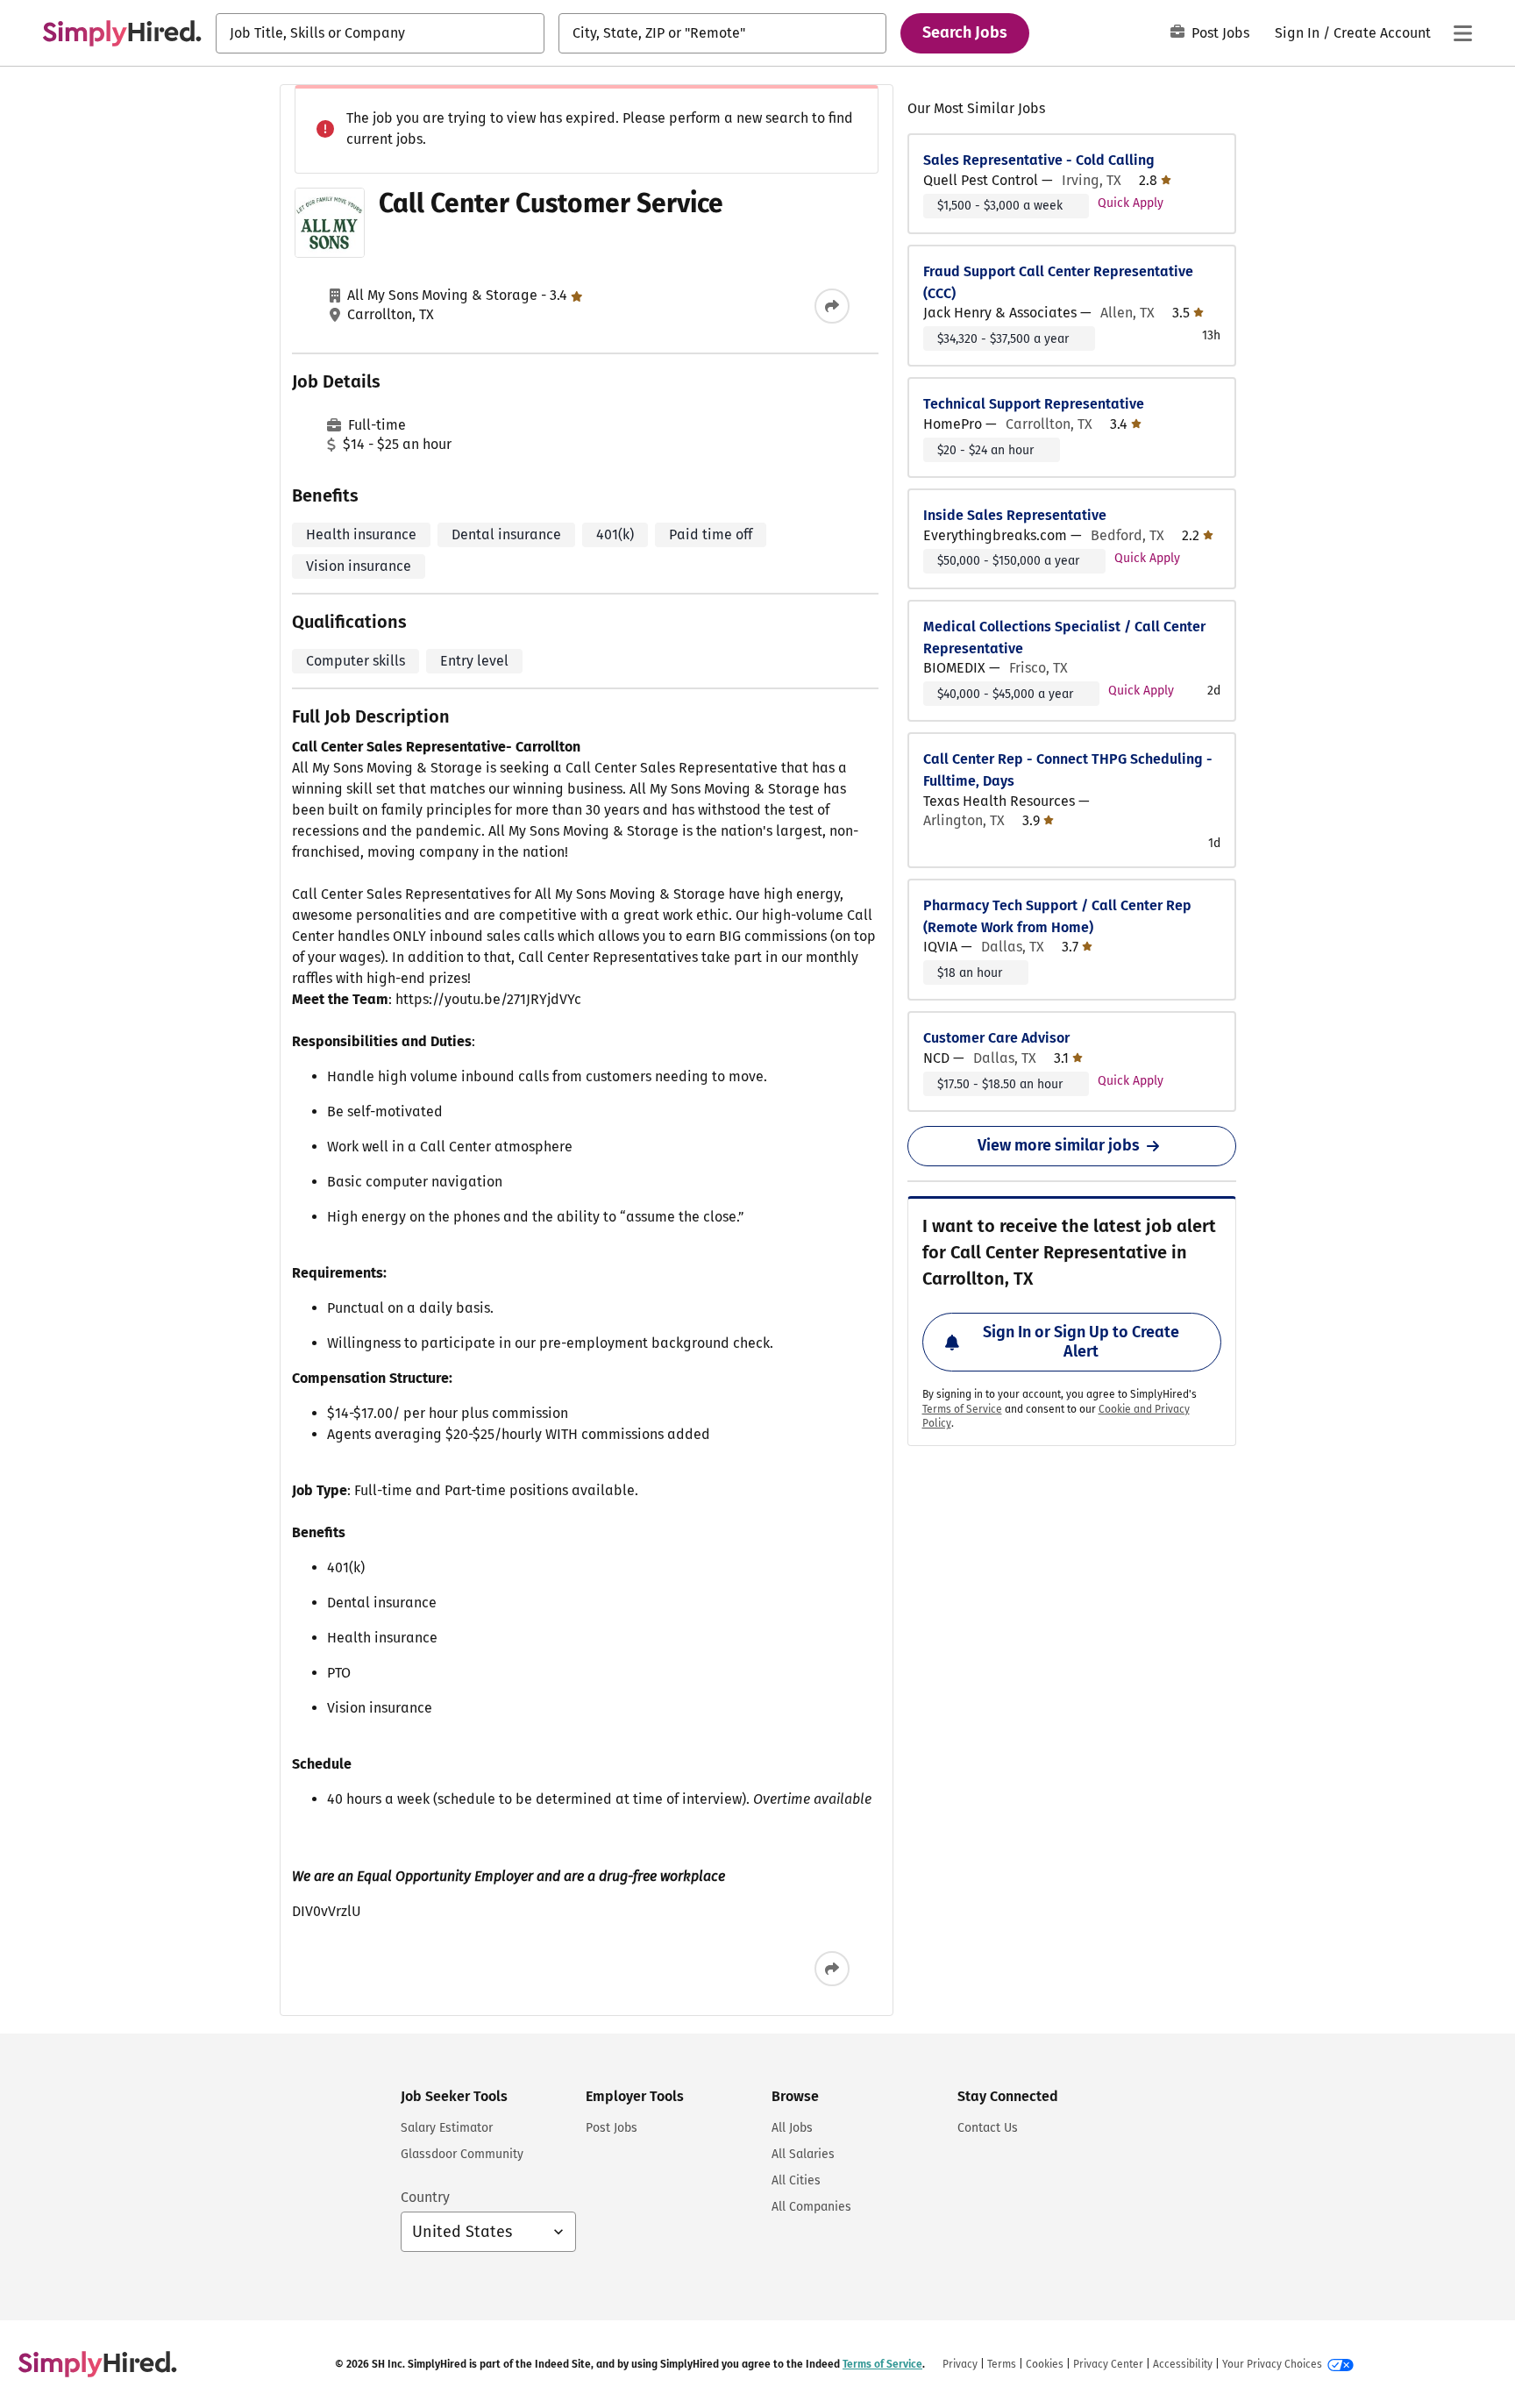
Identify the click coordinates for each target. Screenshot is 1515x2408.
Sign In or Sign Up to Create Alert (1081, 1342)
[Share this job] (832, 306)
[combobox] (380, 33)
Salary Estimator (447, 2128)
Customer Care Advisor (996, 1038)
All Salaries (803, 2154)
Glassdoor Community (462, 2154)
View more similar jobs (1059, 1145)
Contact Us (988, 2128)
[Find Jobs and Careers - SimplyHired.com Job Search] (122, 33)
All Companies (811, 2207)
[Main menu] (1462, 33)
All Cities (796, 2180)
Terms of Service (962, 1409)
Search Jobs (965, 32)
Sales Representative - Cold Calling (1039, 160)
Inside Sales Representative (1015, 515)
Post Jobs (1220, 33)
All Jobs (792, 2128)
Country (425, 2197)
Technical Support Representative (1034, 404)
